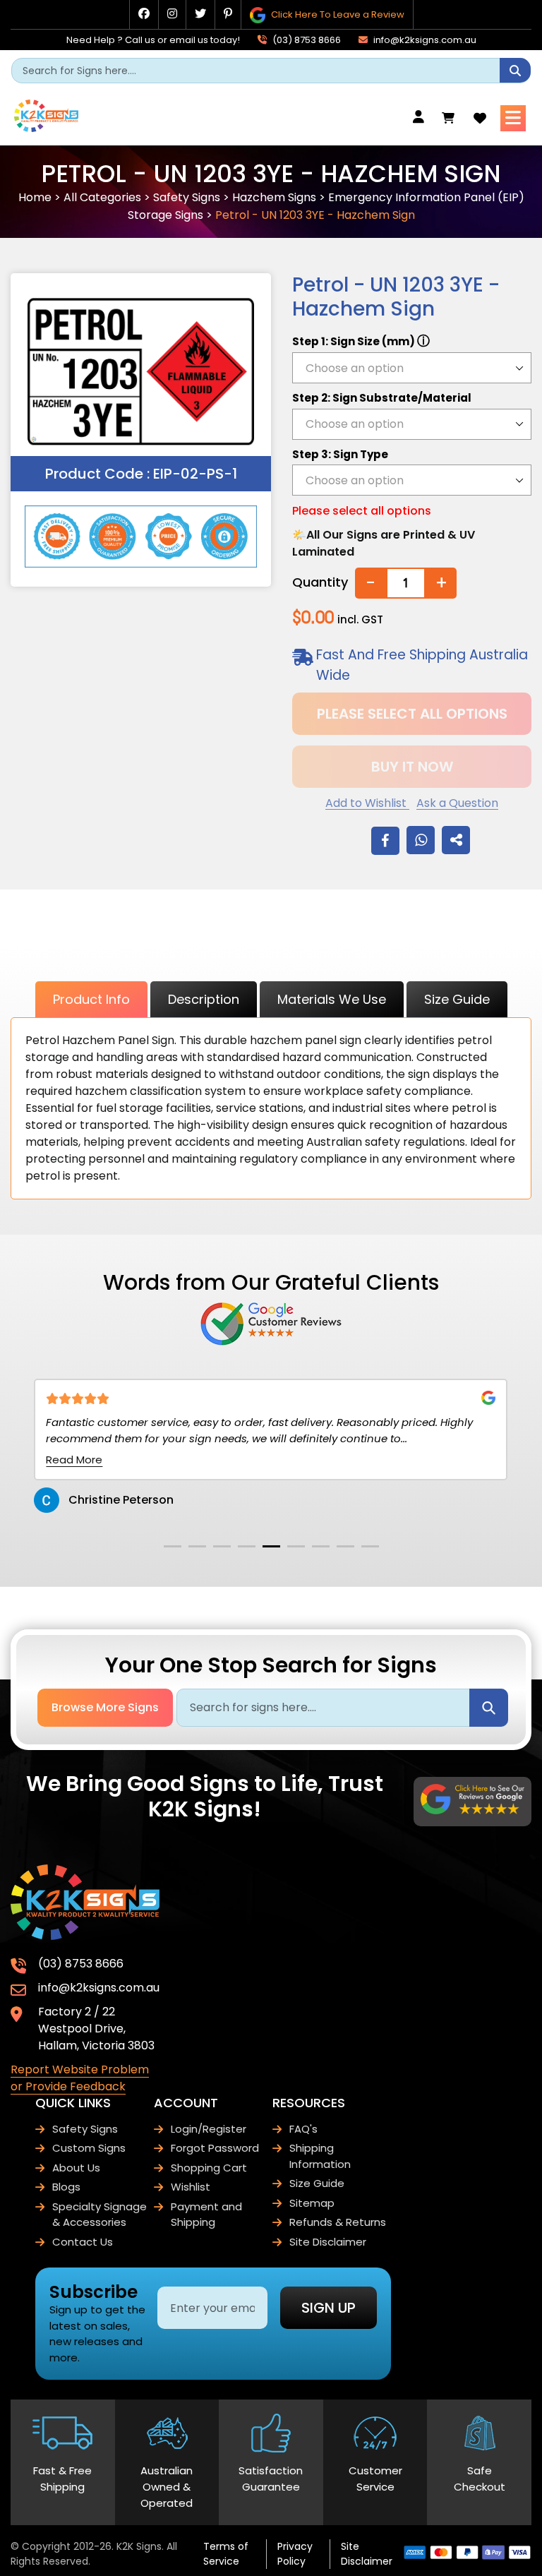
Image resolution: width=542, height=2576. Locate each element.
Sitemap (312, 2203)
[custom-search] (515, 70)
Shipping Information (320, 2156)
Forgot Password (215, 2148)
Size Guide (457, 999)
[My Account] (422, 118)
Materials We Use (332, 999)
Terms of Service (226, 2554)
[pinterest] (228, 14)
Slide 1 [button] (173, 1546)
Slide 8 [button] (345, 1546)
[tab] (173, 1546)
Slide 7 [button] (321, 1546)
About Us (76, 2168)
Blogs (66, 2187)
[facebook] (144, 14)
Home (35, 197)
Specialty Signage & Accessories (100, 2215)
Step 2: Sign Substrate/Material (382, 398)
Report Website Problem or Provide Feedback (80, 2078)
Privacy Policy (295, 2554)
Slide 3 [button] (222, 1546)
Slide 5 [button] (271, 1546)
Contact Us (83, 2242)
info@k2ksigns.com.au (424, 40)
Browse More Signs (105, 1707)
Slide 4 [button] (247, 1546)
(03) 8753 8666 (306, 40)
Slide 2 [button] (197, 1546)
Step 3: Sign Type (340, 454)
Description (204, 999)
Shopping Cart (209, 2168)
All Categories (102, 197)
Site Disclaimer (328, 2242)
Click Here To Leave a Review (337, 14)
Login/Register (209, 2129)
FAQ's (303, 2129)
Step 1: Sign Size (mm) (361, 341)
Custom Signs (89, 2148)
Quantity (320, 582)
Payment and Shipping (206, 2215)
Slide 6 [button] (296, 1546)
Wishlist (191, 2187)
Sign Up (329, 2308)
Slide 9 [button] (370, 1546)
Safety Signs (187, 197)
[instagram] (172, 14)
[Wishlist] (480, 118)
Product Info (91, 999)
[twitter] (200, 14)
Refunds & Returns (338, 2222)
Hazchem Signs (274, 197)
